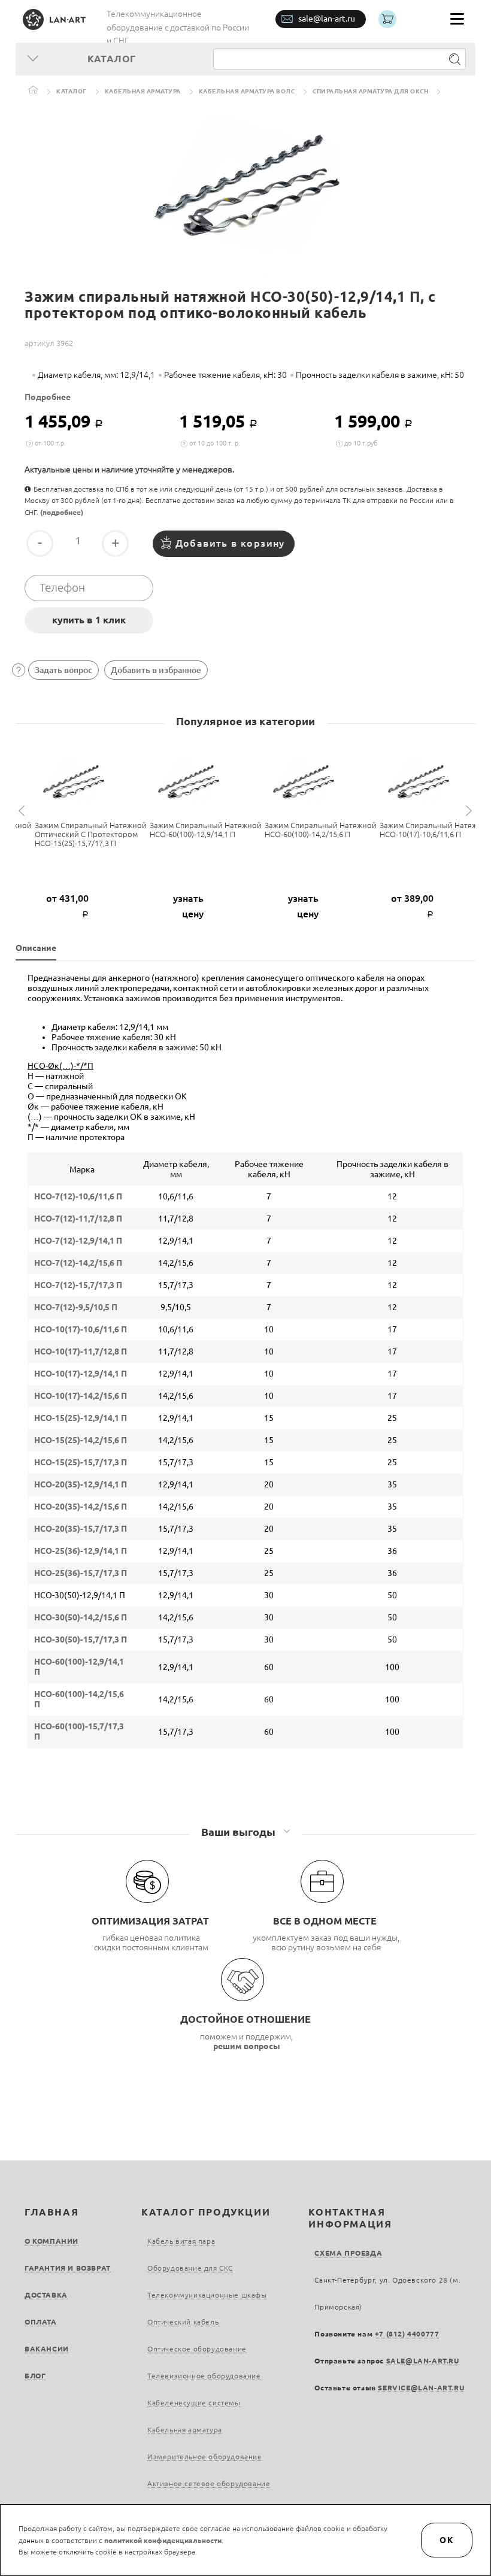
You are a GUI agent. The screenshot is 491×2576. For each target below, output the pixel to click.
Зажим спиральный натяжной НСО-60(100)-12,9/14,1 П (206, 830)
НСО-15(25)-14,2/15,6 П (81, 1440)
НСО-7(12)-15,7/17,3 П (78, 1285)
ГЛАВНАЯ (51, 2212)
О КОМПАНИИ (51, 2241)
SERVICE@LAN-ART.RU (421, 2388)
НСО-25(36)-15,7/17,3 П (81, 1573)
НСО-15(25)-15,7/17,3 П (81, 1462)
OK (447, 2540)
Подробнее (48, 397)
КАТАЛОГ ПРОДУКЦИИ (206, 2212)
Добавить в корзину (230, 543)
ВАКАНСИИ (47, 2349)
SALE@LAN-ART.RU (423, 2361)
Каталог (72, 91)
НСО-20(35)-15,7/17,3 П (81, 1529)
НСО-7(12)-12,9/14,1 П (78, 1241)
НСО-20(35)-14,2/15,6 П (81, 1507)
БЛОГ (35, 2376)
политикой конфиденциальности (163, 2540)
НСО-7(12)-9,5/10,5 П (76, 1307)
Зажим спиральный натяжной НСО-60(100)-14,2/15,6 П (321, 830)
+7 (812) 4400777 (407, 2334)
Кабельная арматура (143, 91)
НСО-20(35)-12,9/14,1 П (81, 1484)
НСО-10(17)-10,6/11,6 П (81, 1329)
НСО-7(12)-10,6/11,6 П (78, 1196)
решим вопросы (247, 2046)
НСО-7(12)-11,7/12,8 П (78, 1219)
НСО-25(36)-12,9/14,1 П (81, 1551)
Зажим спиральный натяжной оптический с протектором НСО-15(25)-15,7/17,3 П (91, 834)
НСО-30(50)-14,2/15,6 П (81, 1617)
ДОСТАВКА (46, 2295)
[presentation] (23, 811)
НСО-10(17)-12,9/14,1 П (81, 1374)
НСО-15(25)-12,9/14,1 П (81, 1418)
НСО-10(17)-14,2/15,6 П (81, 1396)
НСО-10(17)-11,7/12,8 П (81, 1351)
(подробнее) (62, 512)
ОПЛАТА (41, 2322)
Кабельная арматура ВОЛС (247, 91)
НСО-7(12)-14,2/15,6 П (78, 1263)
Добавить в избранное (156, 670)
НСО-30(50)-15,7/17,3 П (81, 1639)
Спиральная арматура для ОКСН (370, 91)
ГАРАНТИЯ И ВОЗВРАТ (68, 2268)
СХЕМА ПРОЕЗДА (348, 2253)
